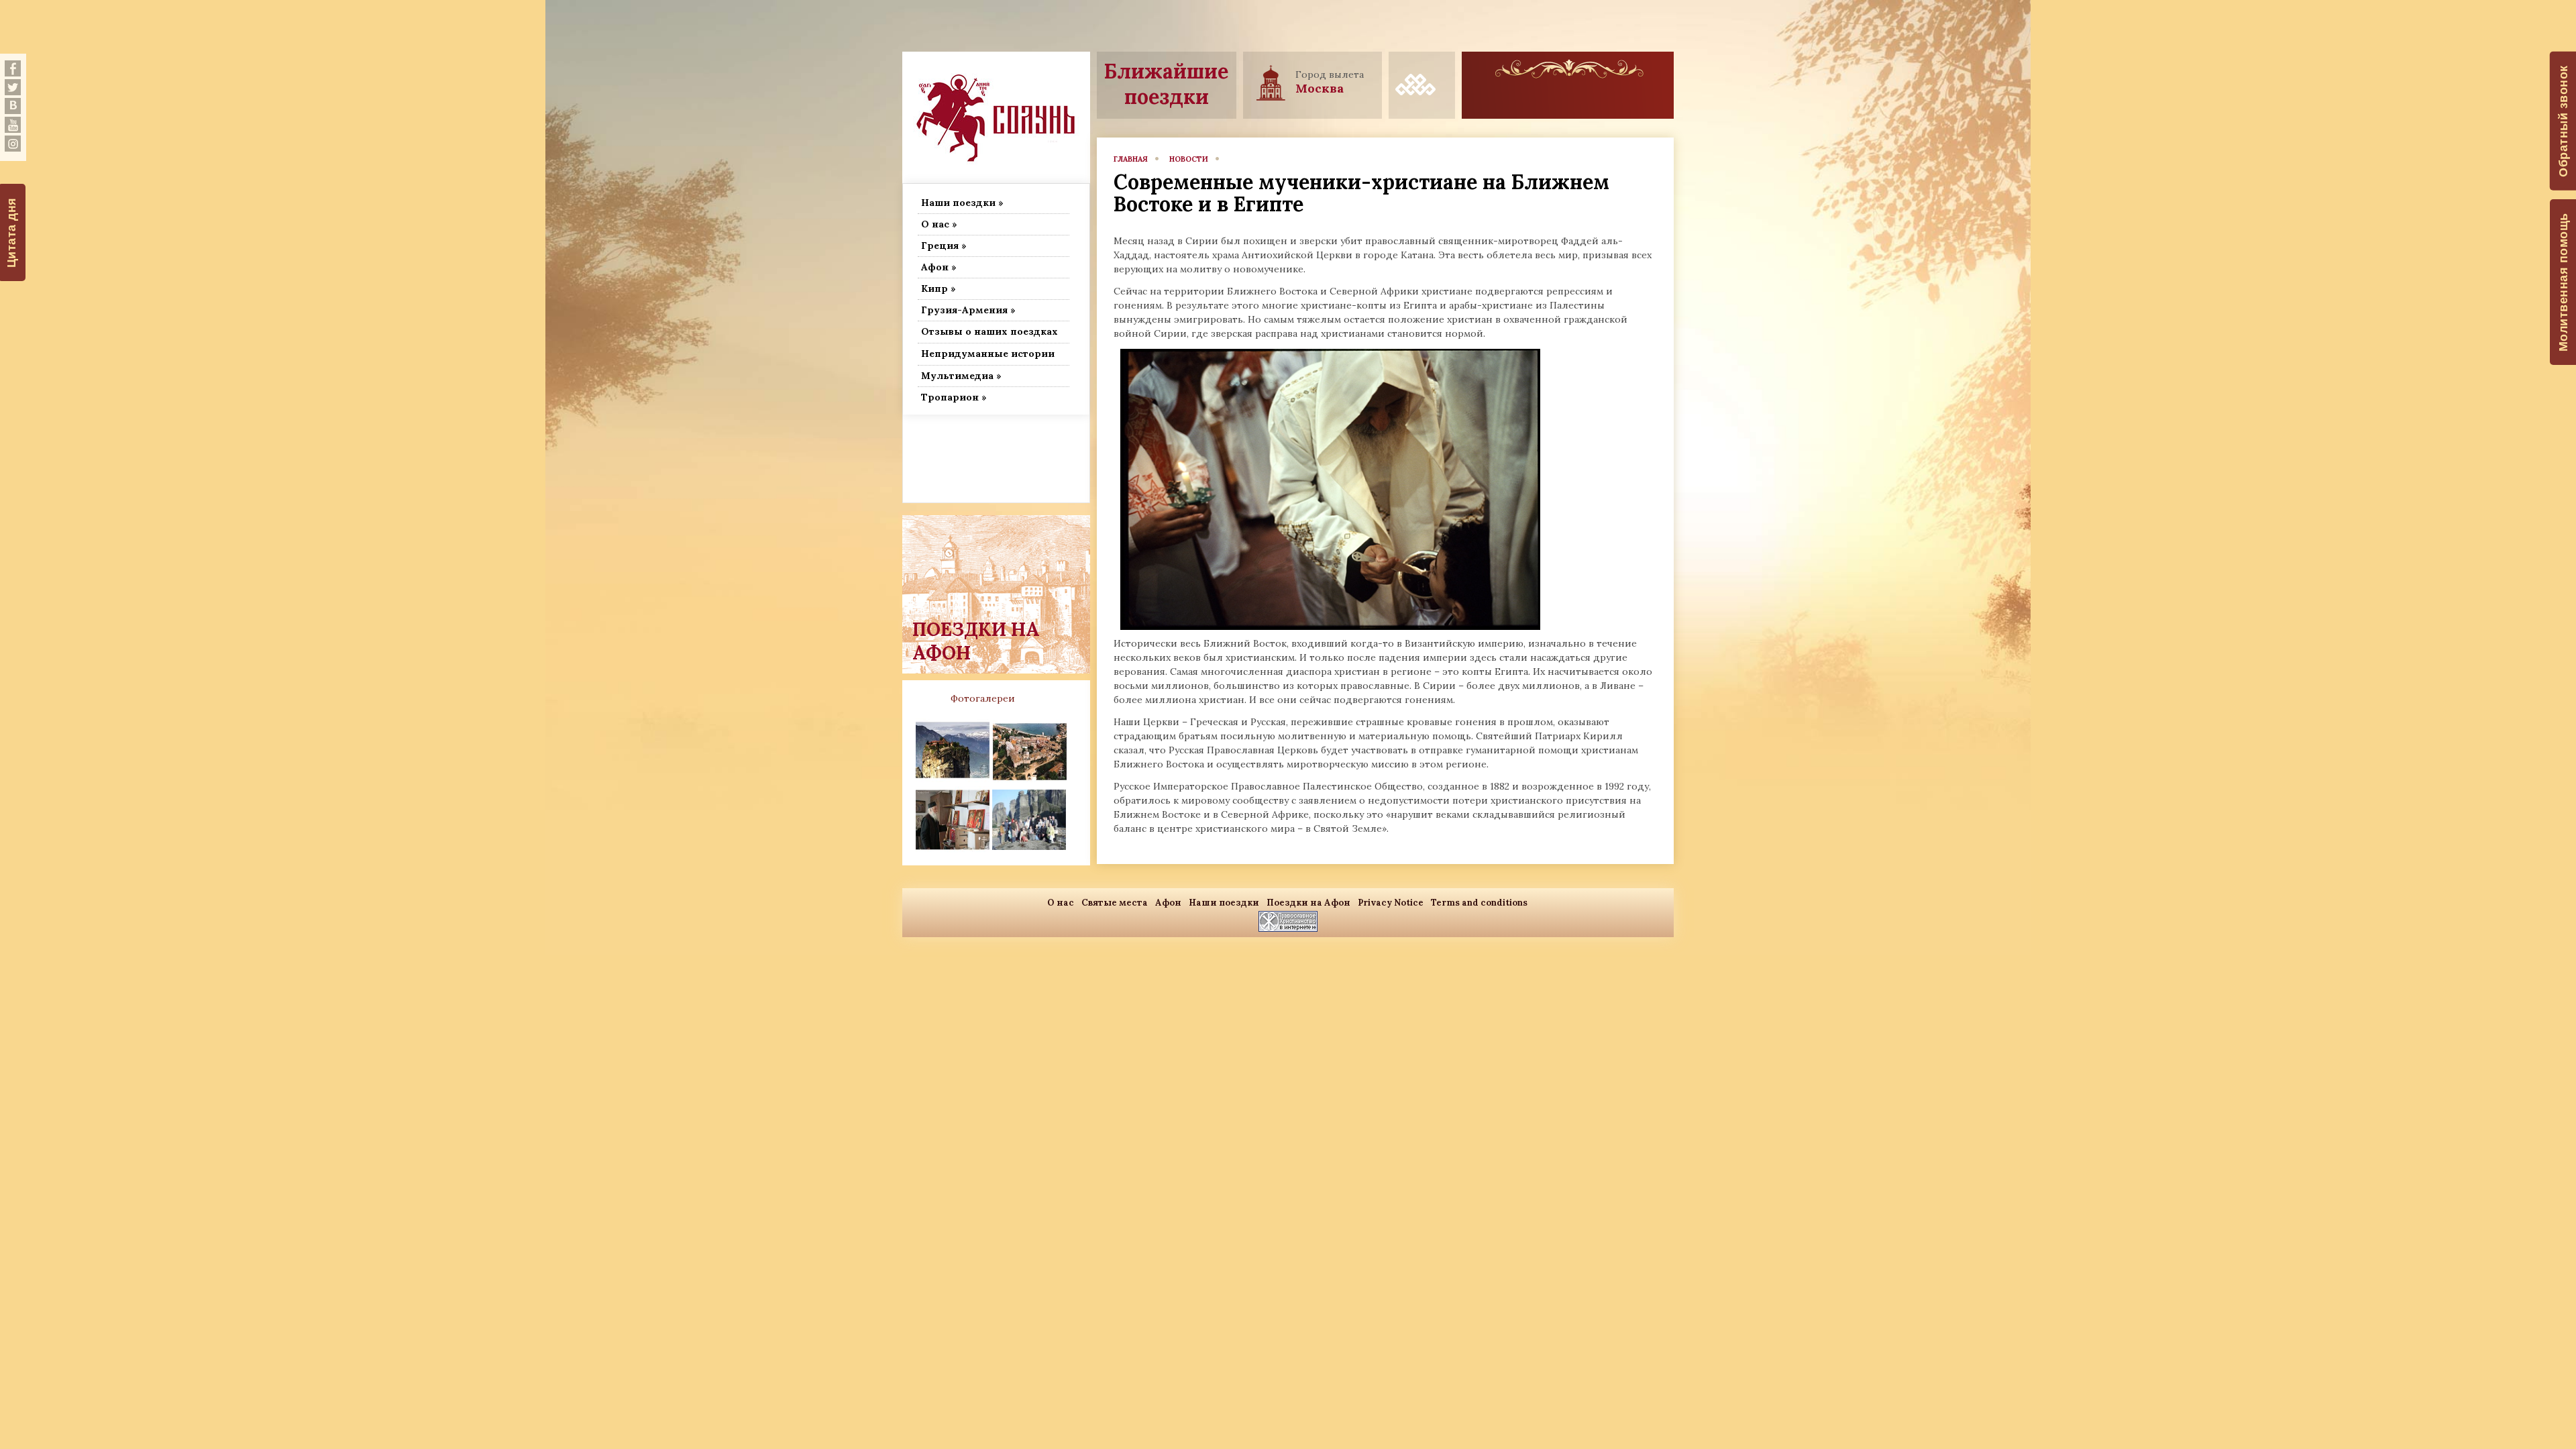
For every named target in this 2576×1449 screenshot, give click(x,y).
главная (1131, 159)
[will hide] (13, 68)
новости (1189, 159)
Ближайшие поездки (1166, 84)
